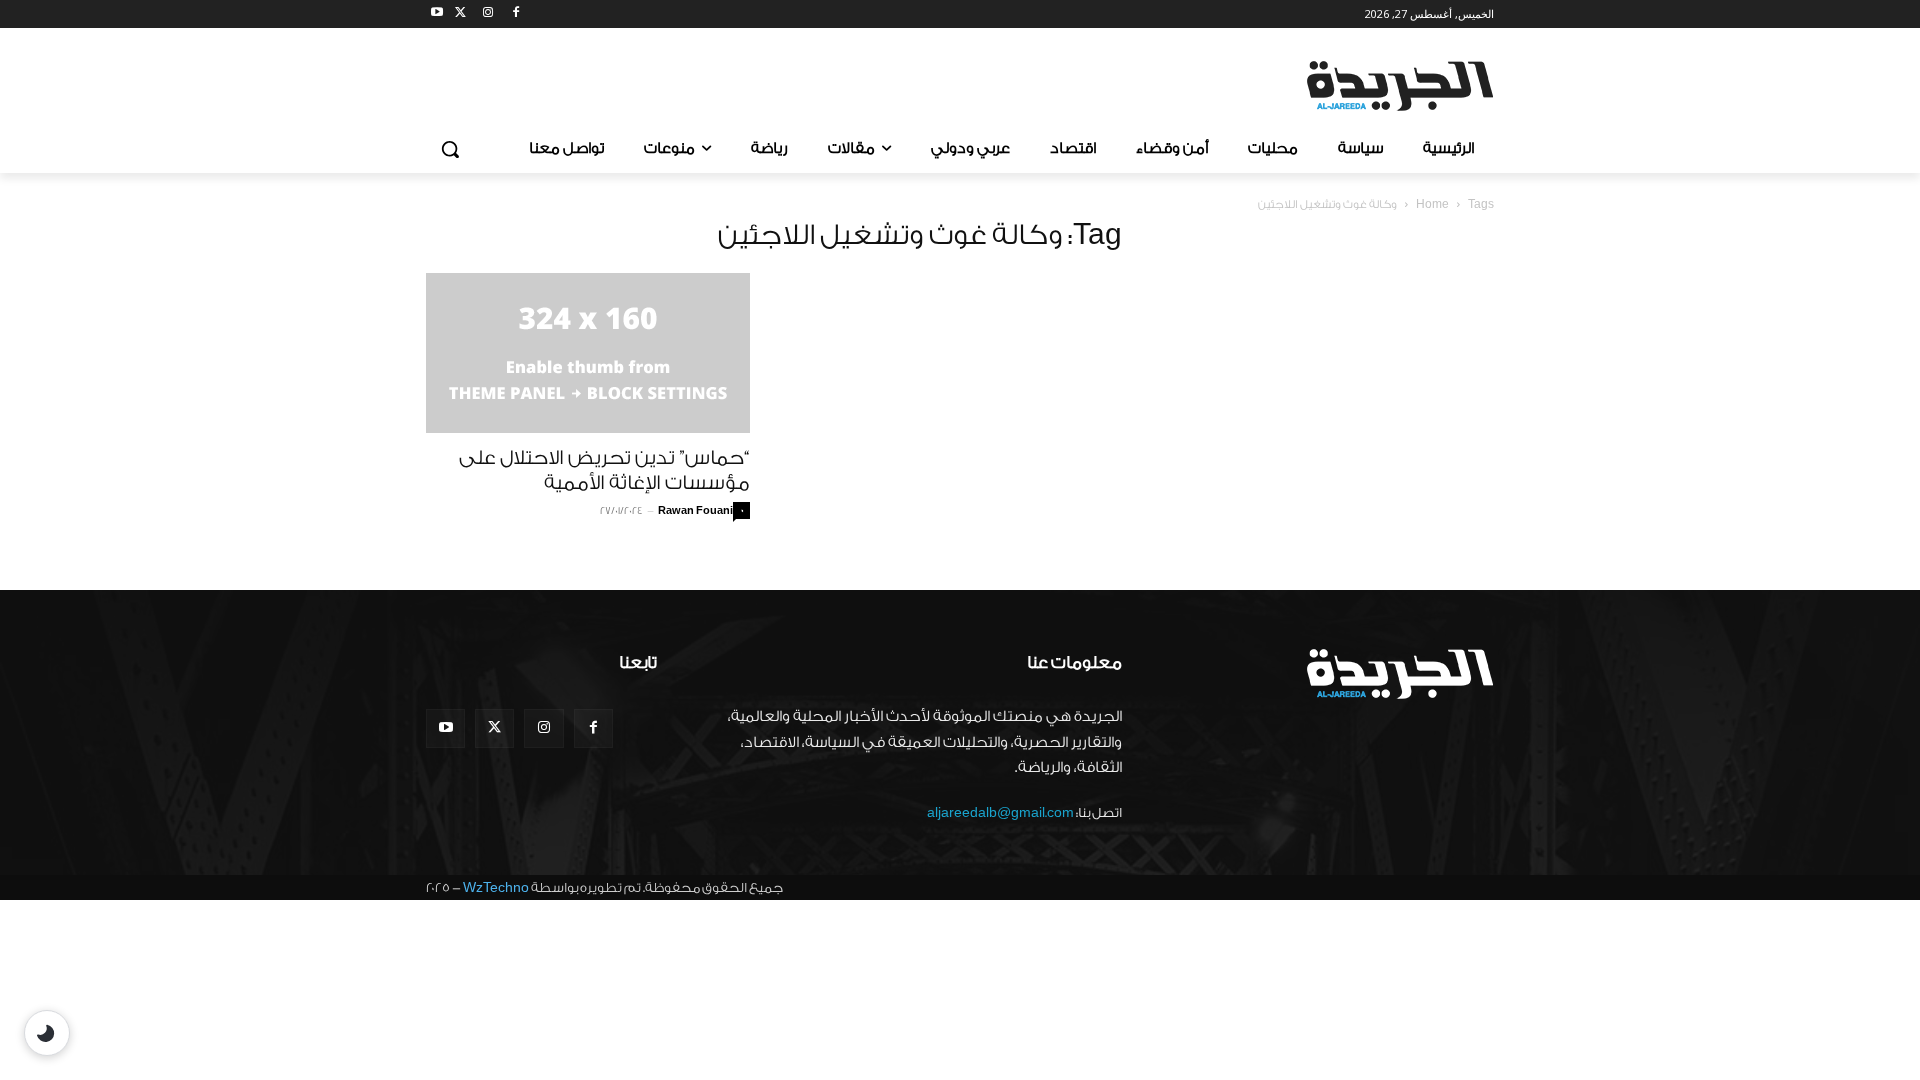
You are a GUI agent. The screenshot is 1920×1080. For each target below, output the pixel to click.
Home (1432, 204)
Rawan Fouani (695, 511)
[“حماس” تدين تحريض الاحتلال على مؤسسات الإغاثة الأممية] (588, 353)
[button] (450, 149)
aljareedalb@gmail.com (1000, 812)
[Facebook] (515, 14)
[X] (460, 14)
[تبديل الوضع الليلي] (47, 1033)
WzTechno (496, 887)
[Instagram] (488, 14)
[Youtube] (437, 14)
